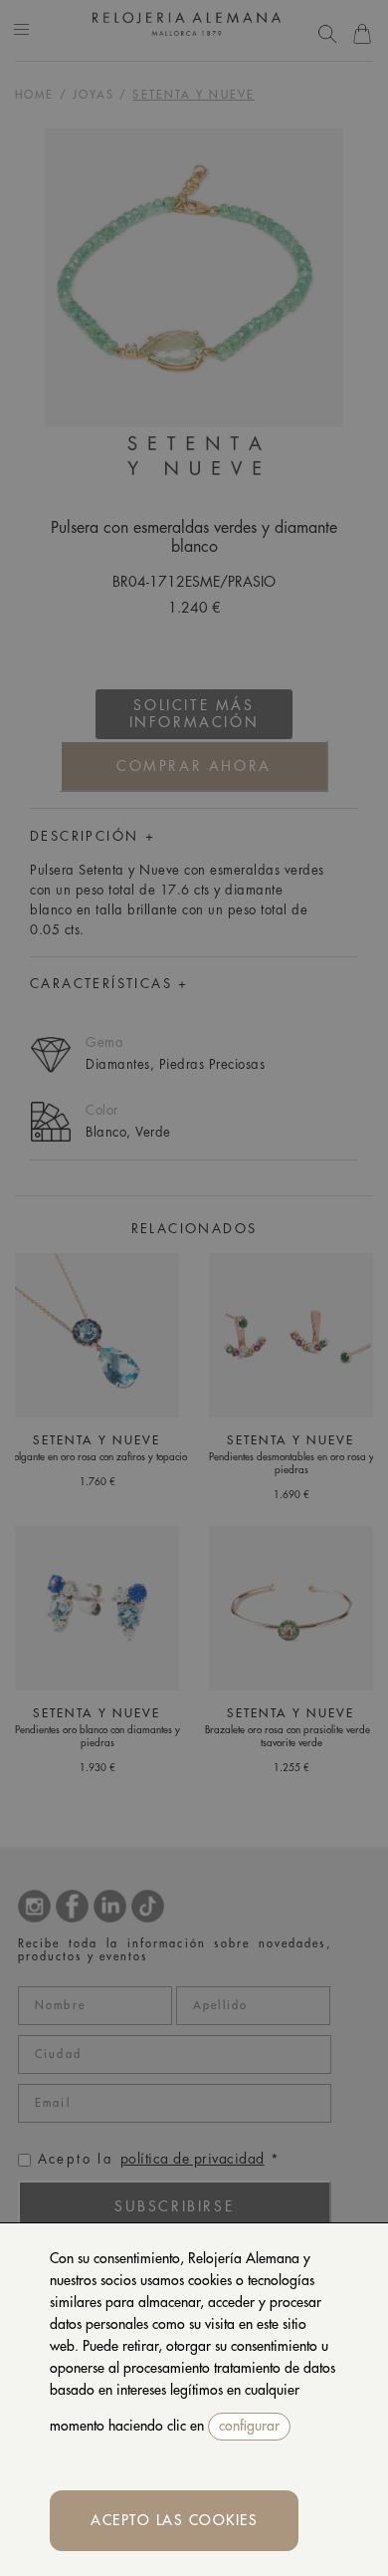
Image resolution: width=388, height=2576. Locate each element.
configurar (249, 2426)
